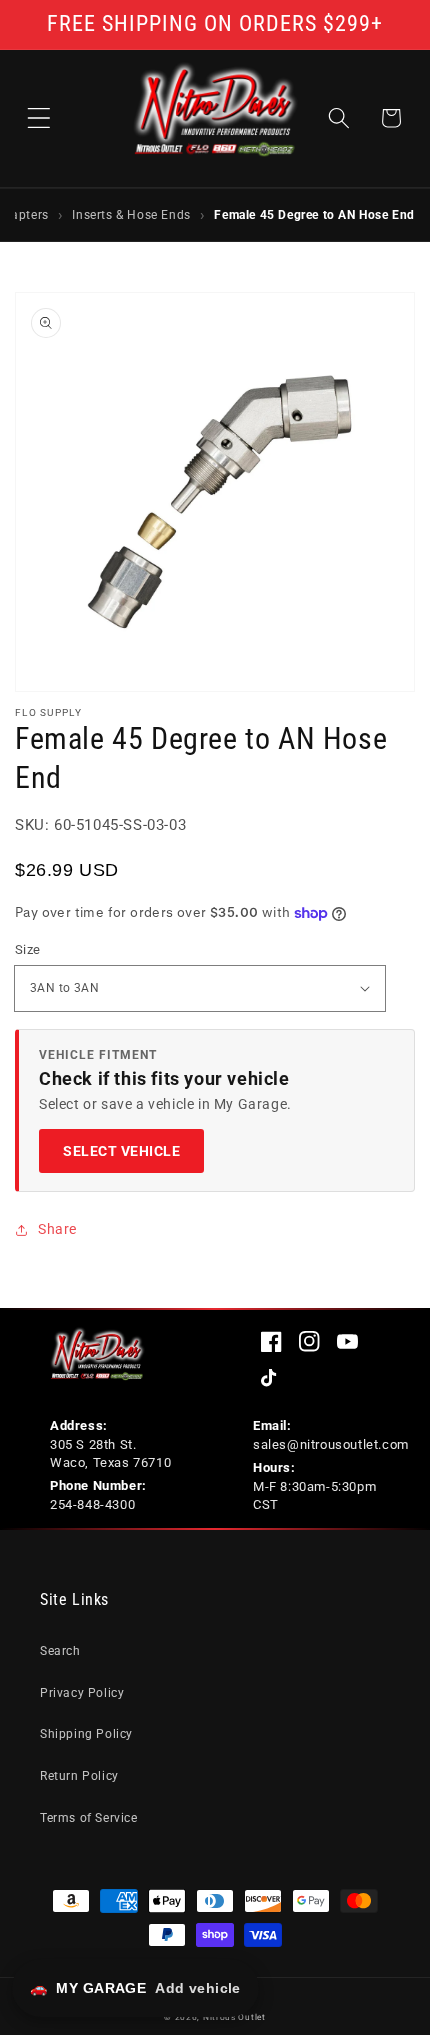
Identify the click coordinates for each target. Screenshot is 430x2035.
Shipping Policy (86, 1734)
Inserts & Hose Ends (131, 214)
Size (28, 949)
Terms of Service (89, 1818)
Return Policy (79, 1776)
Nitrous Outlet (234, 2017)
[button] (39, 118)
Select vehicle (121, 1151)
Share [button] (57, 1229)
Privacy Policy (82, 1693)
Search (60, 1651)
